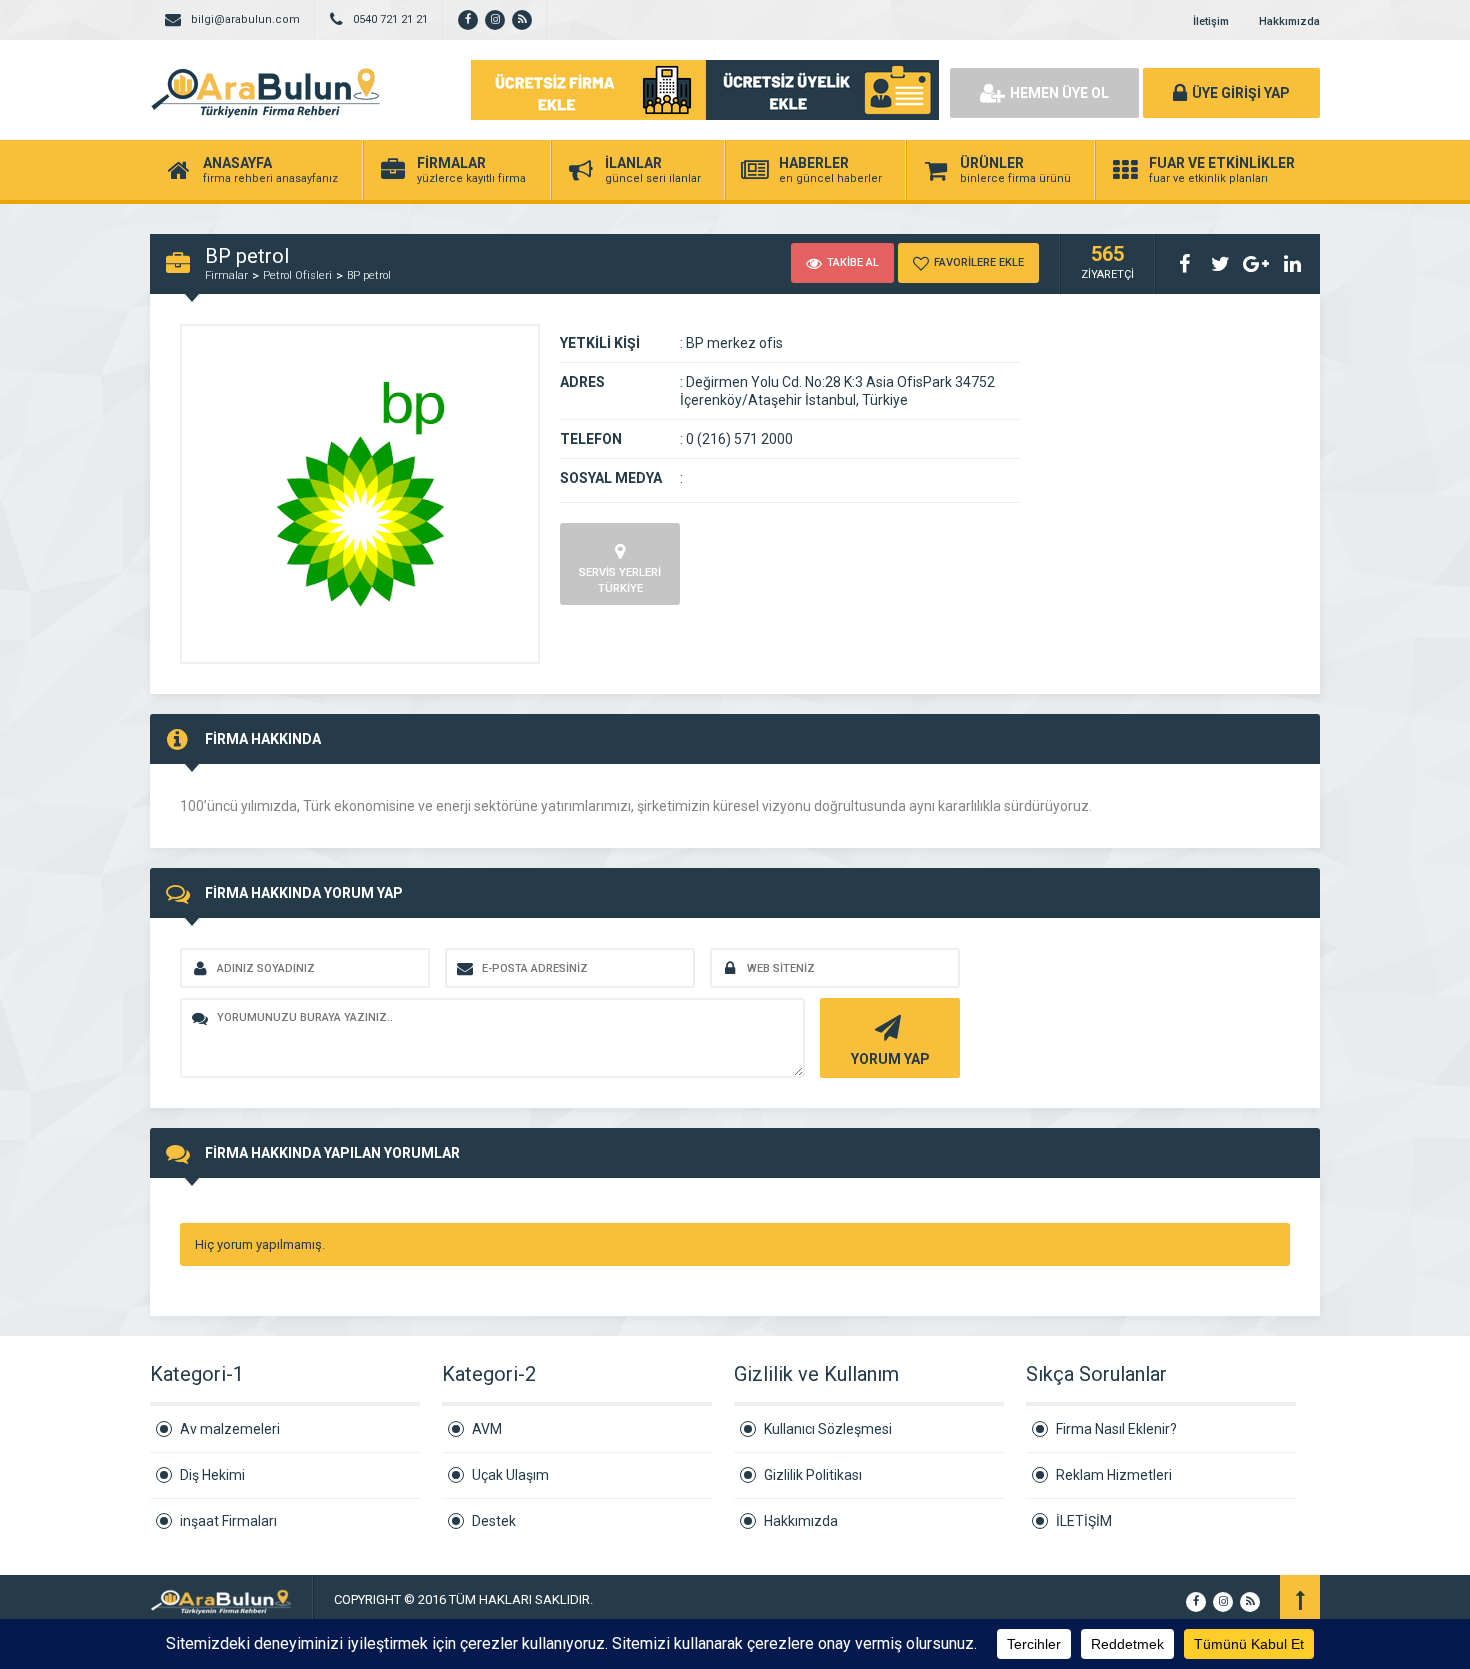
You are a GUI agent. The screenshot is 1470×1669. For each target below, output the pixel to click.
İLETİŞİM (1084, 1521)
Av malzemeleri (230, 1429)
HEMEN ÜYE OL (1059, 93)
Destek (494, 1521)
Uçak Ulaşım (510, 1475)
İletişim (1211, 21)
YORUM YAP (890, 1059)
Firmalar (226, 275)
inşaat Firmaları (228, 1521)
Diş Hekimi (212, 1475)
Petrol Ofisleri (297, 275)
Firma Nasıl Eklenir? (1116, 1429)
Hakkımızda (1289, 21)
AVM (487, 1429)
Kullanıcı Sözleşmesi (828, 1429)
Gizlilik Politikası (813, 1475)
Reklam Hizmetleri (1114, 1475)
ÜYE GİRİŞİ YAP (1241, 93)
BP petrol (369, 275)
